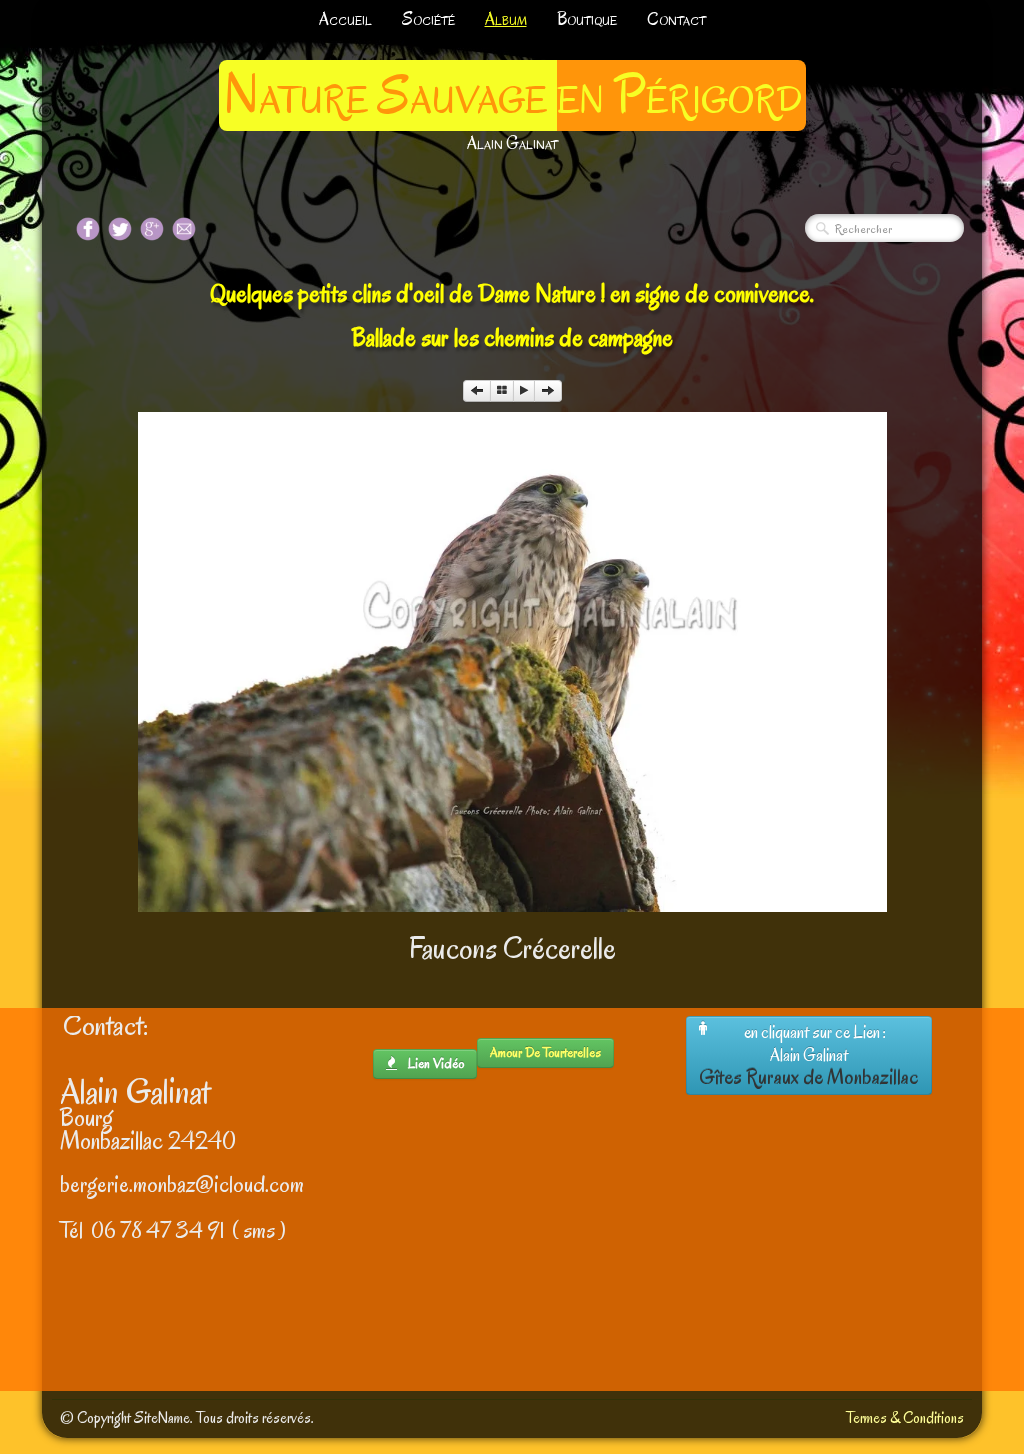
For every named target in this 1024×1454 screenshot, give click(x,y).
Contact (676, 19)
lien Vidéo (434, 1063)
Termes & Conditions (905, 1418)
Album (506, 19)
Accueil (345, 19)
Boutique (587, 19)
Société (428, 19)
